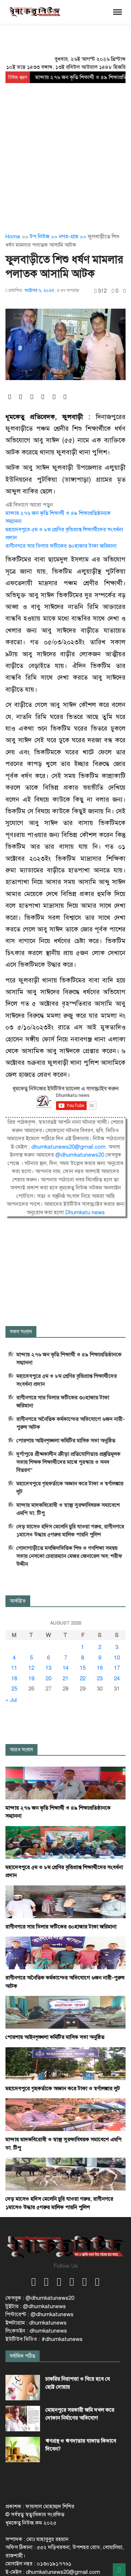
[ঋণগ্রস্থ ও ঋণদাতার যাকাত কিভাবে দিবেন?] (23, 2450)
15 (83, 1668)
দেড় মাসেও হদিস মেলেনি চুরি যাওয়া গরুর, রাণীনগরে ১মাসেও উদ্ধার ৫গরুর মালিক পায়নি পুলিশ (70, 1531)
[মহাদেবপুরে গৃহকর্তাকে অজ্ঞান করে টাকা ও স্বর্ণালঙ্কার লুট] (65, 2063)
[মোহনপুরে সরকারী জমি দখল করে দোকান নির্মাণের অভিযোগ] (23, 2419)
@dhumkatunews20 (80, 1155)
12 (31, 1668)
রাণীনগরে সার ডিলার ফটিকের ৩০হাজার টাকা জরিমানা (61, 546)
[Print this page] (124, 291)
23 (100, 1678)
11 (14, 1668)
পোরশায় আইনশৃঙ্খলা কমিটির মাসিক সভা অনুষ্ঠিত (66, 1441)
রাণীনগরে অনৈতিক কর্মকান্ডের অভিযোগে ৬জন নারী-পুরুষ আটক (71, 1423)
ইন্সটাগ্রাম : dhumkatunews (36, 2323)
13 (48, 1668)
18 (14, 1678)
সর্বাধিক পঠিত (23, 2356)
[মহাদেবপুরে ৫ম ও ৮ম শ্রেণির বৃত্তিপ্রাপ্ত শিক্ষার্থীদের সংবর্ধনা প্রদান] (65, 1842)
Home (13, 237)
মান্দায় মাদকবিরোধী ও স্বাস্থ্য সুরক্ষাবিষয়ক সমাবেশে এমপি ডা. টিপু (68, 1509)
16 (100, 1668)
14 (65, 1668)
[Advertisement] (65, 152)
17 (117, 1668)
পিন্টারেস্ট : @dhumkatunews (39, 2314)
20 (48, 1678)
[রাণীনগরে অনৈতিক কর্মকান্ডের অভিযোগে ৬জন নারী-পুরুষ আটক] (65, 1952)
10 (117, 1658)
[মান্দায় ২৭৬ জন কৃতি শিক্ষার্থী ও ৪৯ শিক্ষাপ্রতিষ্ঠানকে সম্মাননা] (65, 1783)
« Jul (11, 1700)
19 (31, 1678)
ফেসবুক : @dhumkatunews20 (40, 2298)
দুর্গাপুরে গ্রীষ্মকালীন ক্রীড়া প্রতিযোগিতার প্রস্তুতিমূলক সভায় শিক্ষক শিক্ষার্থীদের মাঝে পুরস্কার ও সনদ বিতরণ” (68, 1462)
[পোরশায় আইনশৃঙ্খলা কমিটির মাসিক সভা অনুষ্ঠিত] (65, 2012)
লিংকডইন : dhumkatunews (36, 2331)
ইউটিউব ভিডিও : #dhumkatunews (44, 2339)
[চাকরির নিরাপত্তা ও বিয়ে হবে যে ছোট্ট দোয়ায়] (23, 2388)
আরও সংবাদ (21, 1750)
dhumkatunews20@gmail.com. (70, 1147)
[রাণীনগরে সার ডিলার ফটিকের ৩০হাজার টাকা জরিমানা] (65, 1901)
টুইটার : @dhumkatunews (36, 2306)
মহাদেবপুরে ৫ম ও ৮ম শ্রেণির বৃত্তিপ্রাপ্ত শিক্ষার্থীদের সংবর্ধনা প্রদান (67, 1380)
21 (65, 1678)
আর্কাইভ (18, 1601)
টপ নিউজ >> (44, 237)
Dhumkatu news (85, 1212)
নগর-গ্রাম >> (73, 237)
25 (14, 1689)
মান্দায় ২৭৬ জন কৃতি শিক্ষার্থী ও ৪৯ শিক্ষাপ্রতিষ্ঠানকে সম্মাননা (69, 1359)
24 (117, 1678)
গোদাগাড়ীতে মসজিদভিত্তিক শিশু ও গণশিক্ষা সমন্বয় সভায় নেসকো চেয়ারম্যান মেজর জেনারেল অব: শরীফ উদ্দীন (69, 1556)
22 (83, 1678)
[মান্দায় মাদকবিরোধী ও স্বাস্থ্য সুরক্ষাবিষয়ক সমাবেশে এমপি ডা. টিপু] (65, 2114)
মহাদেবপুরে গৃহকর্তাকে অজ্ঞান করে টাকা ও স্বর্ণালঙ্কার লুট (70, 1488)
